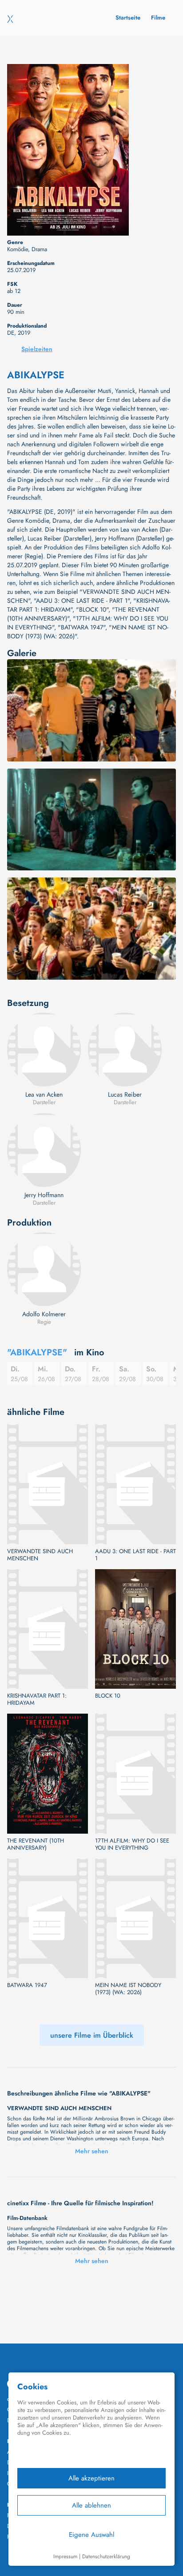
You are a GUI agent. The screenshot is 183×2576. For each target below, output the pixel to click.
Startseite (128, 18)
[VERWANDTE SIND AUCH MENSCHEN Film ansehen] (48, 1484)
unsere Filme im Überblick (92, 2035)
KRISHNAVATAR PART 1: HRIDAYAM (37, 1699)
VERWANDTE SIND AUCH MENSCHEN (40, 1555)
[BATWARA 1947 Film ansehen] (48, 1918)
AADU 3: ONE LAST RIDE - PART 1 (135, 1555)
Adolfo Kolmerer (44, 1314)
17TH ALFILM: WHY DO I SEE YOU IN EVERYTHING (132, 1844)
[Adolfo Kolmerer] (44, 1269)
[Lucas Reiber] (125, 1050)
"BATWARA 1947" (82, 627)
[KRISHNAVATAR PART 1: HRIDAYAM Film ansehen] (48, 1629)
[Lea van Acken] (44, 1050)
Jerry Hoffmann (44, 1195)
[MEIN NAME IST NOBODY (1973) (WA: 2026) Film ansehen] (135, 1918)
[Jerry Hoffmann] (44, 1150)
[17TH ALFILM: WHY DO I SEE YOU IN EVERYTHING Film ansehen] (135, 1773)
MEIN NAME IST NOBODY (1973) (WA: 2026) (128, 1989)
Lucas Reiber (125, 1094)
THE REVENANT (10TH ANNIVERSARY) (36, 1844)
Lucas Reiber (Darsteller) (60, 538)
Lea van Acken (44, 1094)
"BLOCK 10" (92, 609)
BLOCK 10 (108, 1696)
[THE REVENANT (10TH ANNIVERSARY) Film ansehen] (48, 1773)
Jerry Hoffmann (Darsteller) (130, 538)
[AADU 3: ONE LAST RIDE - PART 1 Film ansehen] (135, 1484)
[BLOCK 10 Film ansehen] (135, 1629)
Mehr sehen (92, 2151)
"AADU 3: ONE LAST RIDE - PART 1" (82, 601)
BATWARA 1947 (27, 1985)
